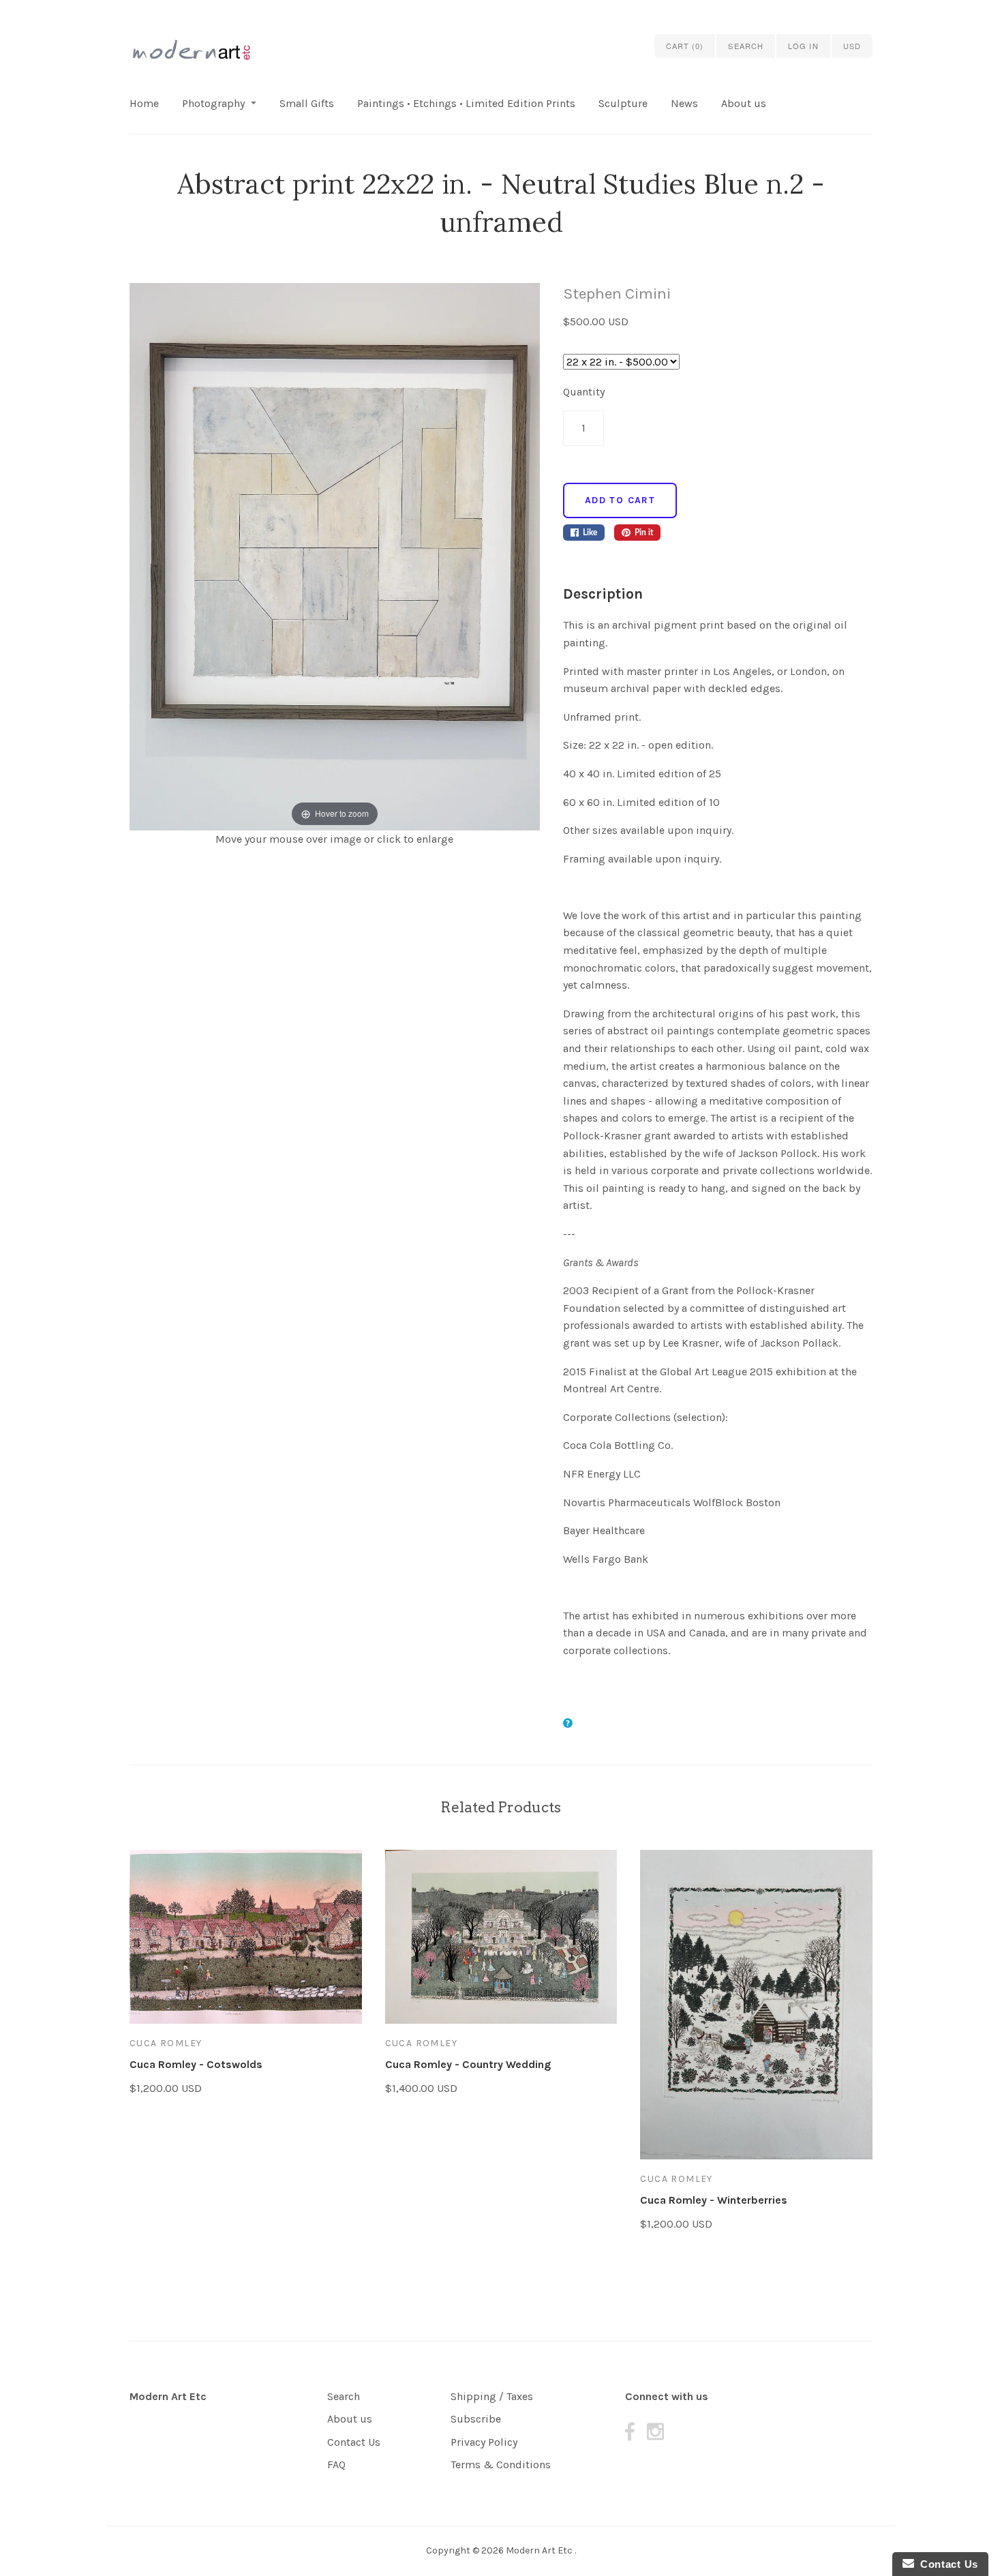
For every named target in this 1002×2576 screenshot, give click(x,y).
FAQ (336, 2465)
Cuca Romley (166, 2043)
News (684, 103)
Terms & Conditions (501, 2465)
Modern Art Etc (168, 2396)
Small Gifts (307, 103)
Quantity (584, 392)
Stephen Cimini (617, 294)
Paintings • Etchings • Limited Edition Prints (466, 103)
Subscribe (476, 2419)
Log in (803, 46)
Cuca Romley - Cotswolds (196, 2064)
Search (344, 2396)
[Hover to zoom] (335, 555)
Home (144, 103)
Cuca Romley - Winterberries (714, 2200)
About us (744, 103)
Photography (213, 103)
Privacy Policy (484, 2442)
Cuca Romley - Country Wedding (468, 2064)
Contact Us (354, 2442)
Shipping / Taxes (492, 2396)
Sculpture (623, 103)
